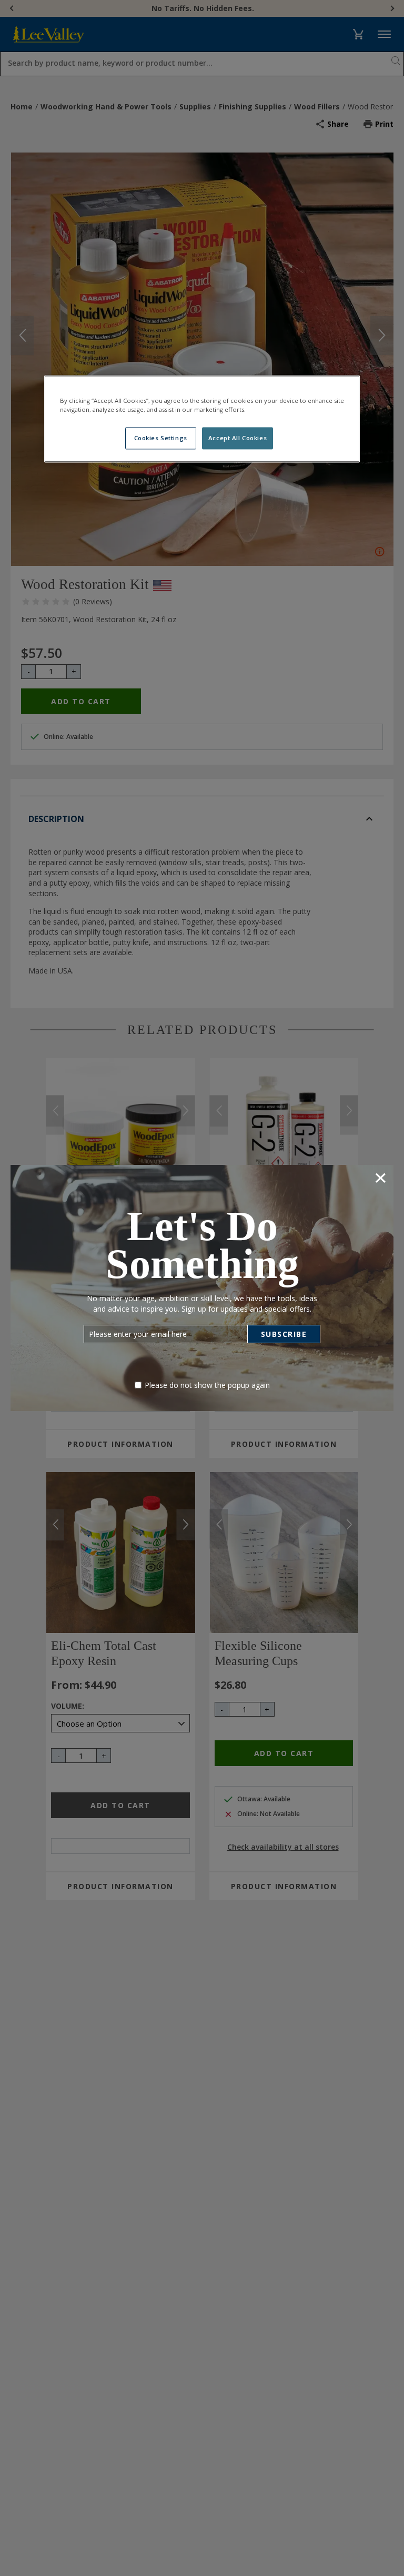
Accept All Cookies (238, 438)
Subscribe (284, 1334)
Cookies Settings (161, 438)
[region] (202, 419)
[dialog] (202, 1288)
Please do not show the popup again (207, 1385)
